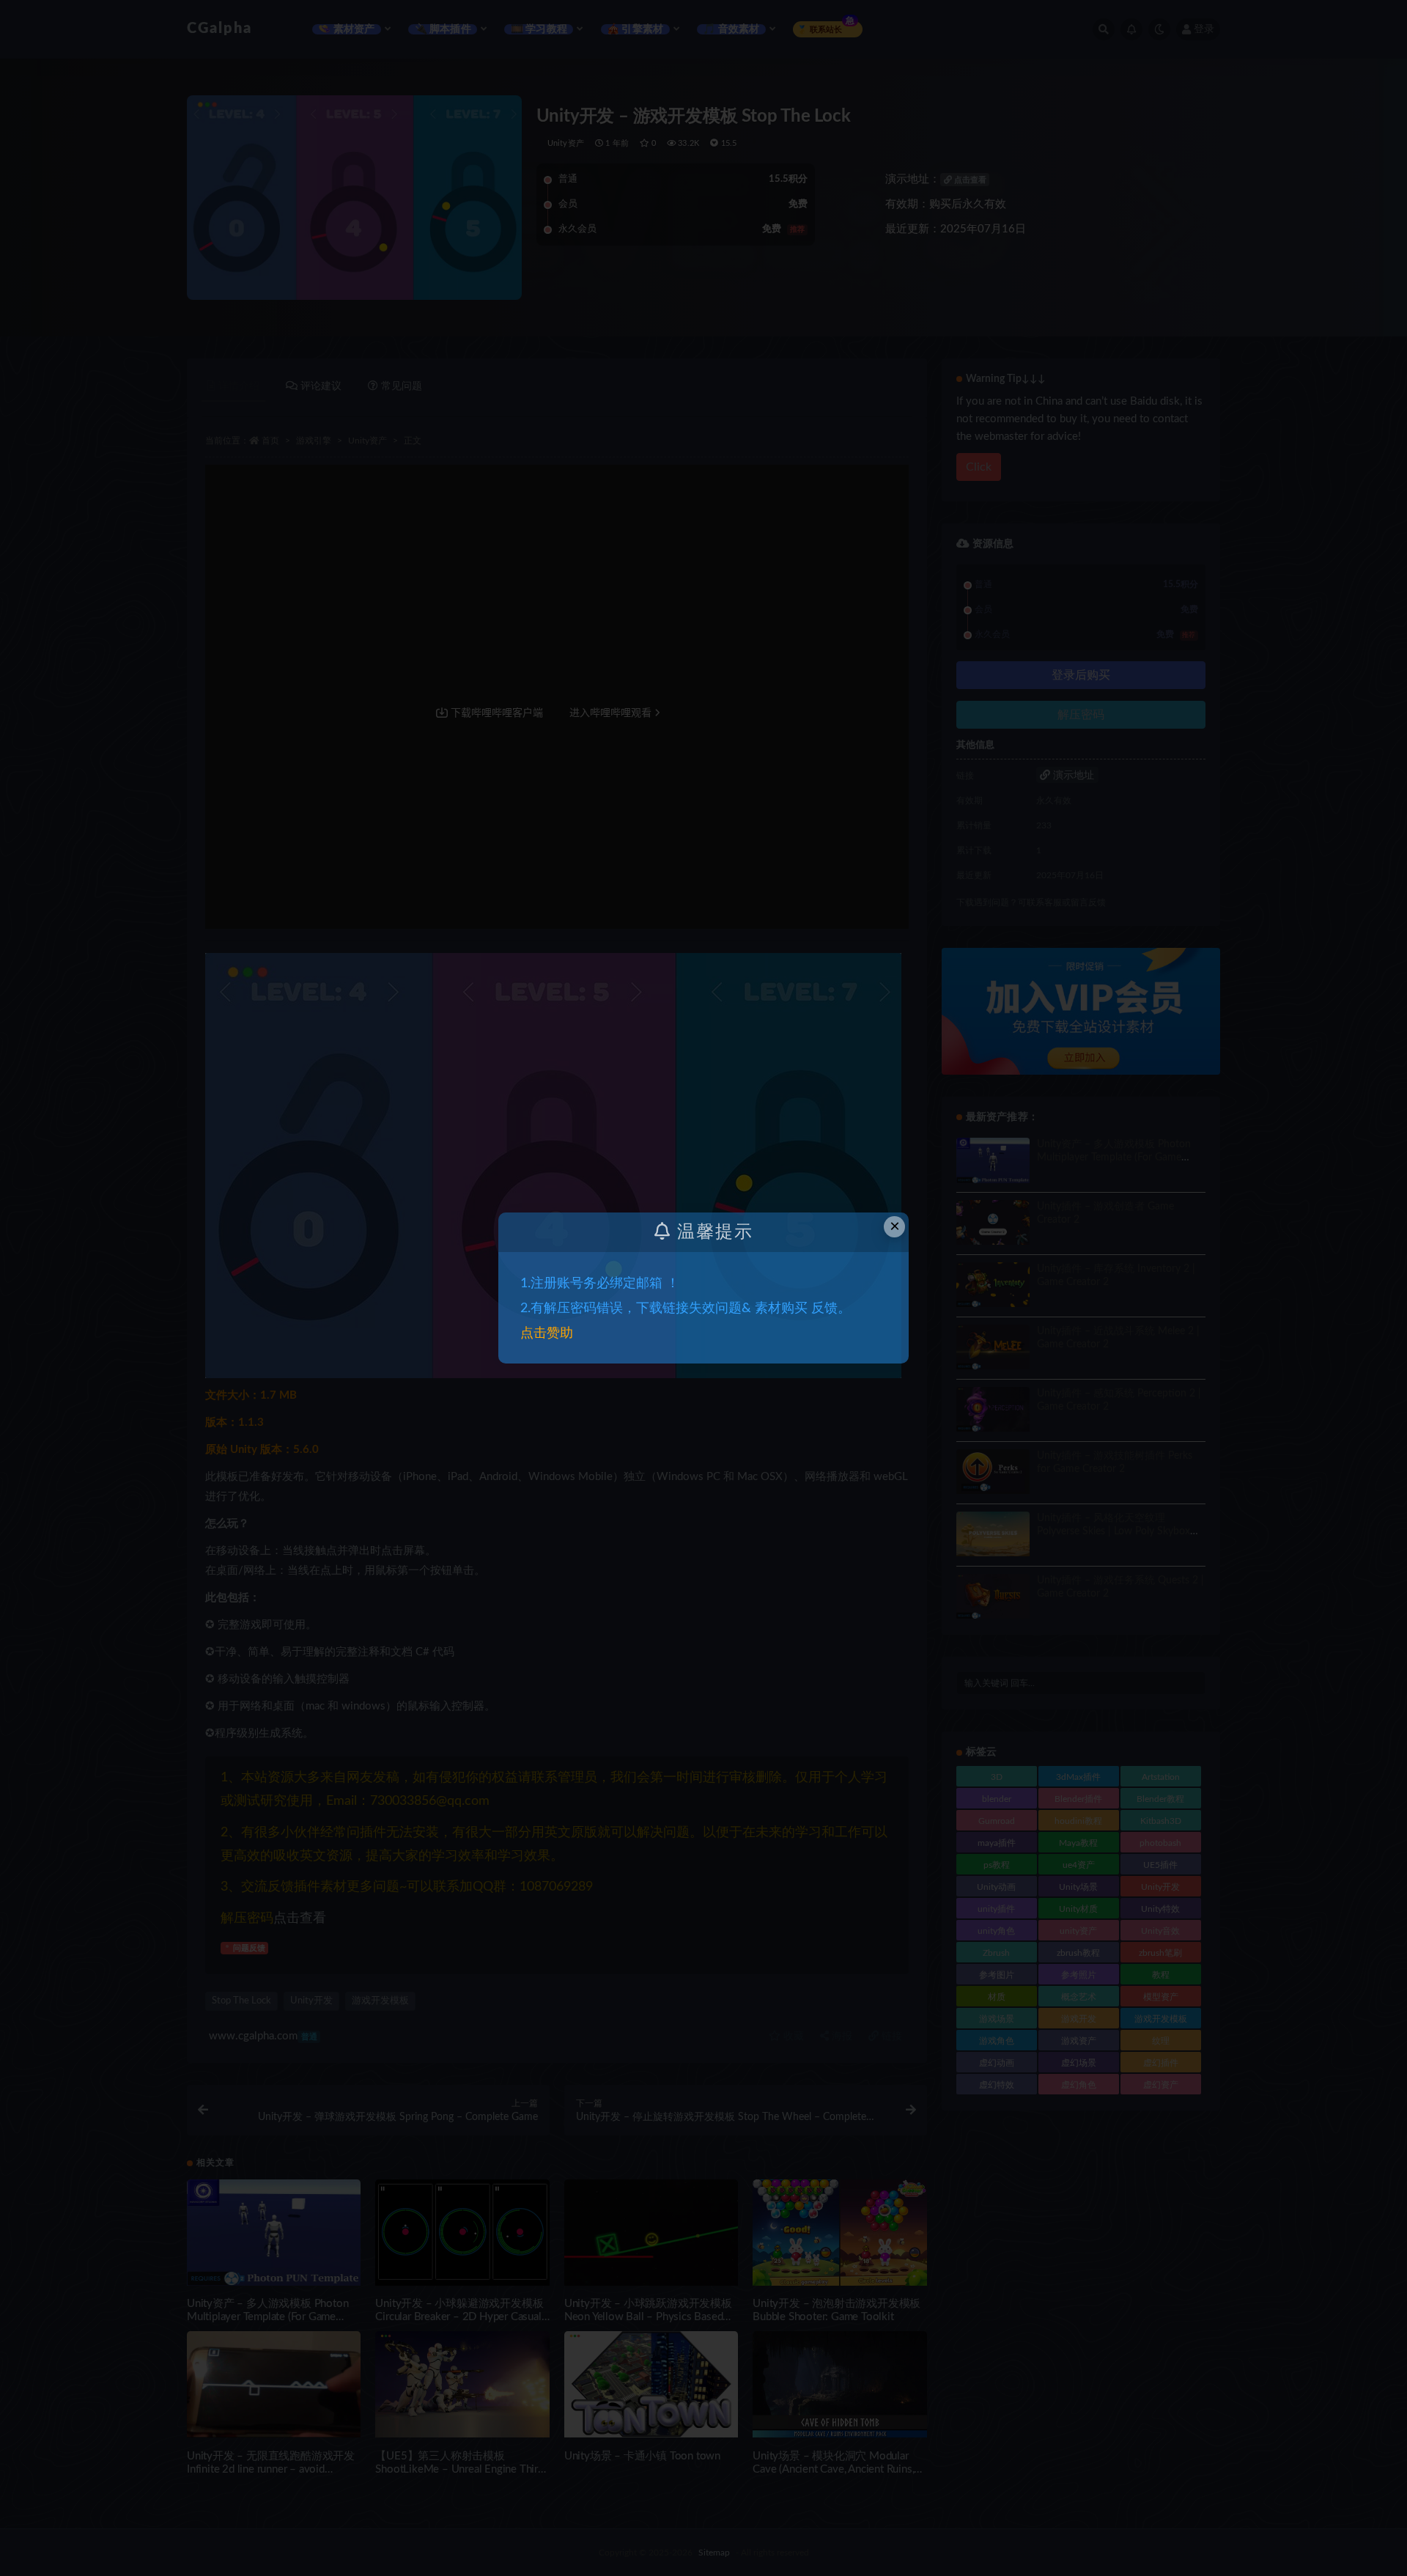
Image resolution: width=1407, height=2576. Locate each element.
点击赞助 (547, 1333)
